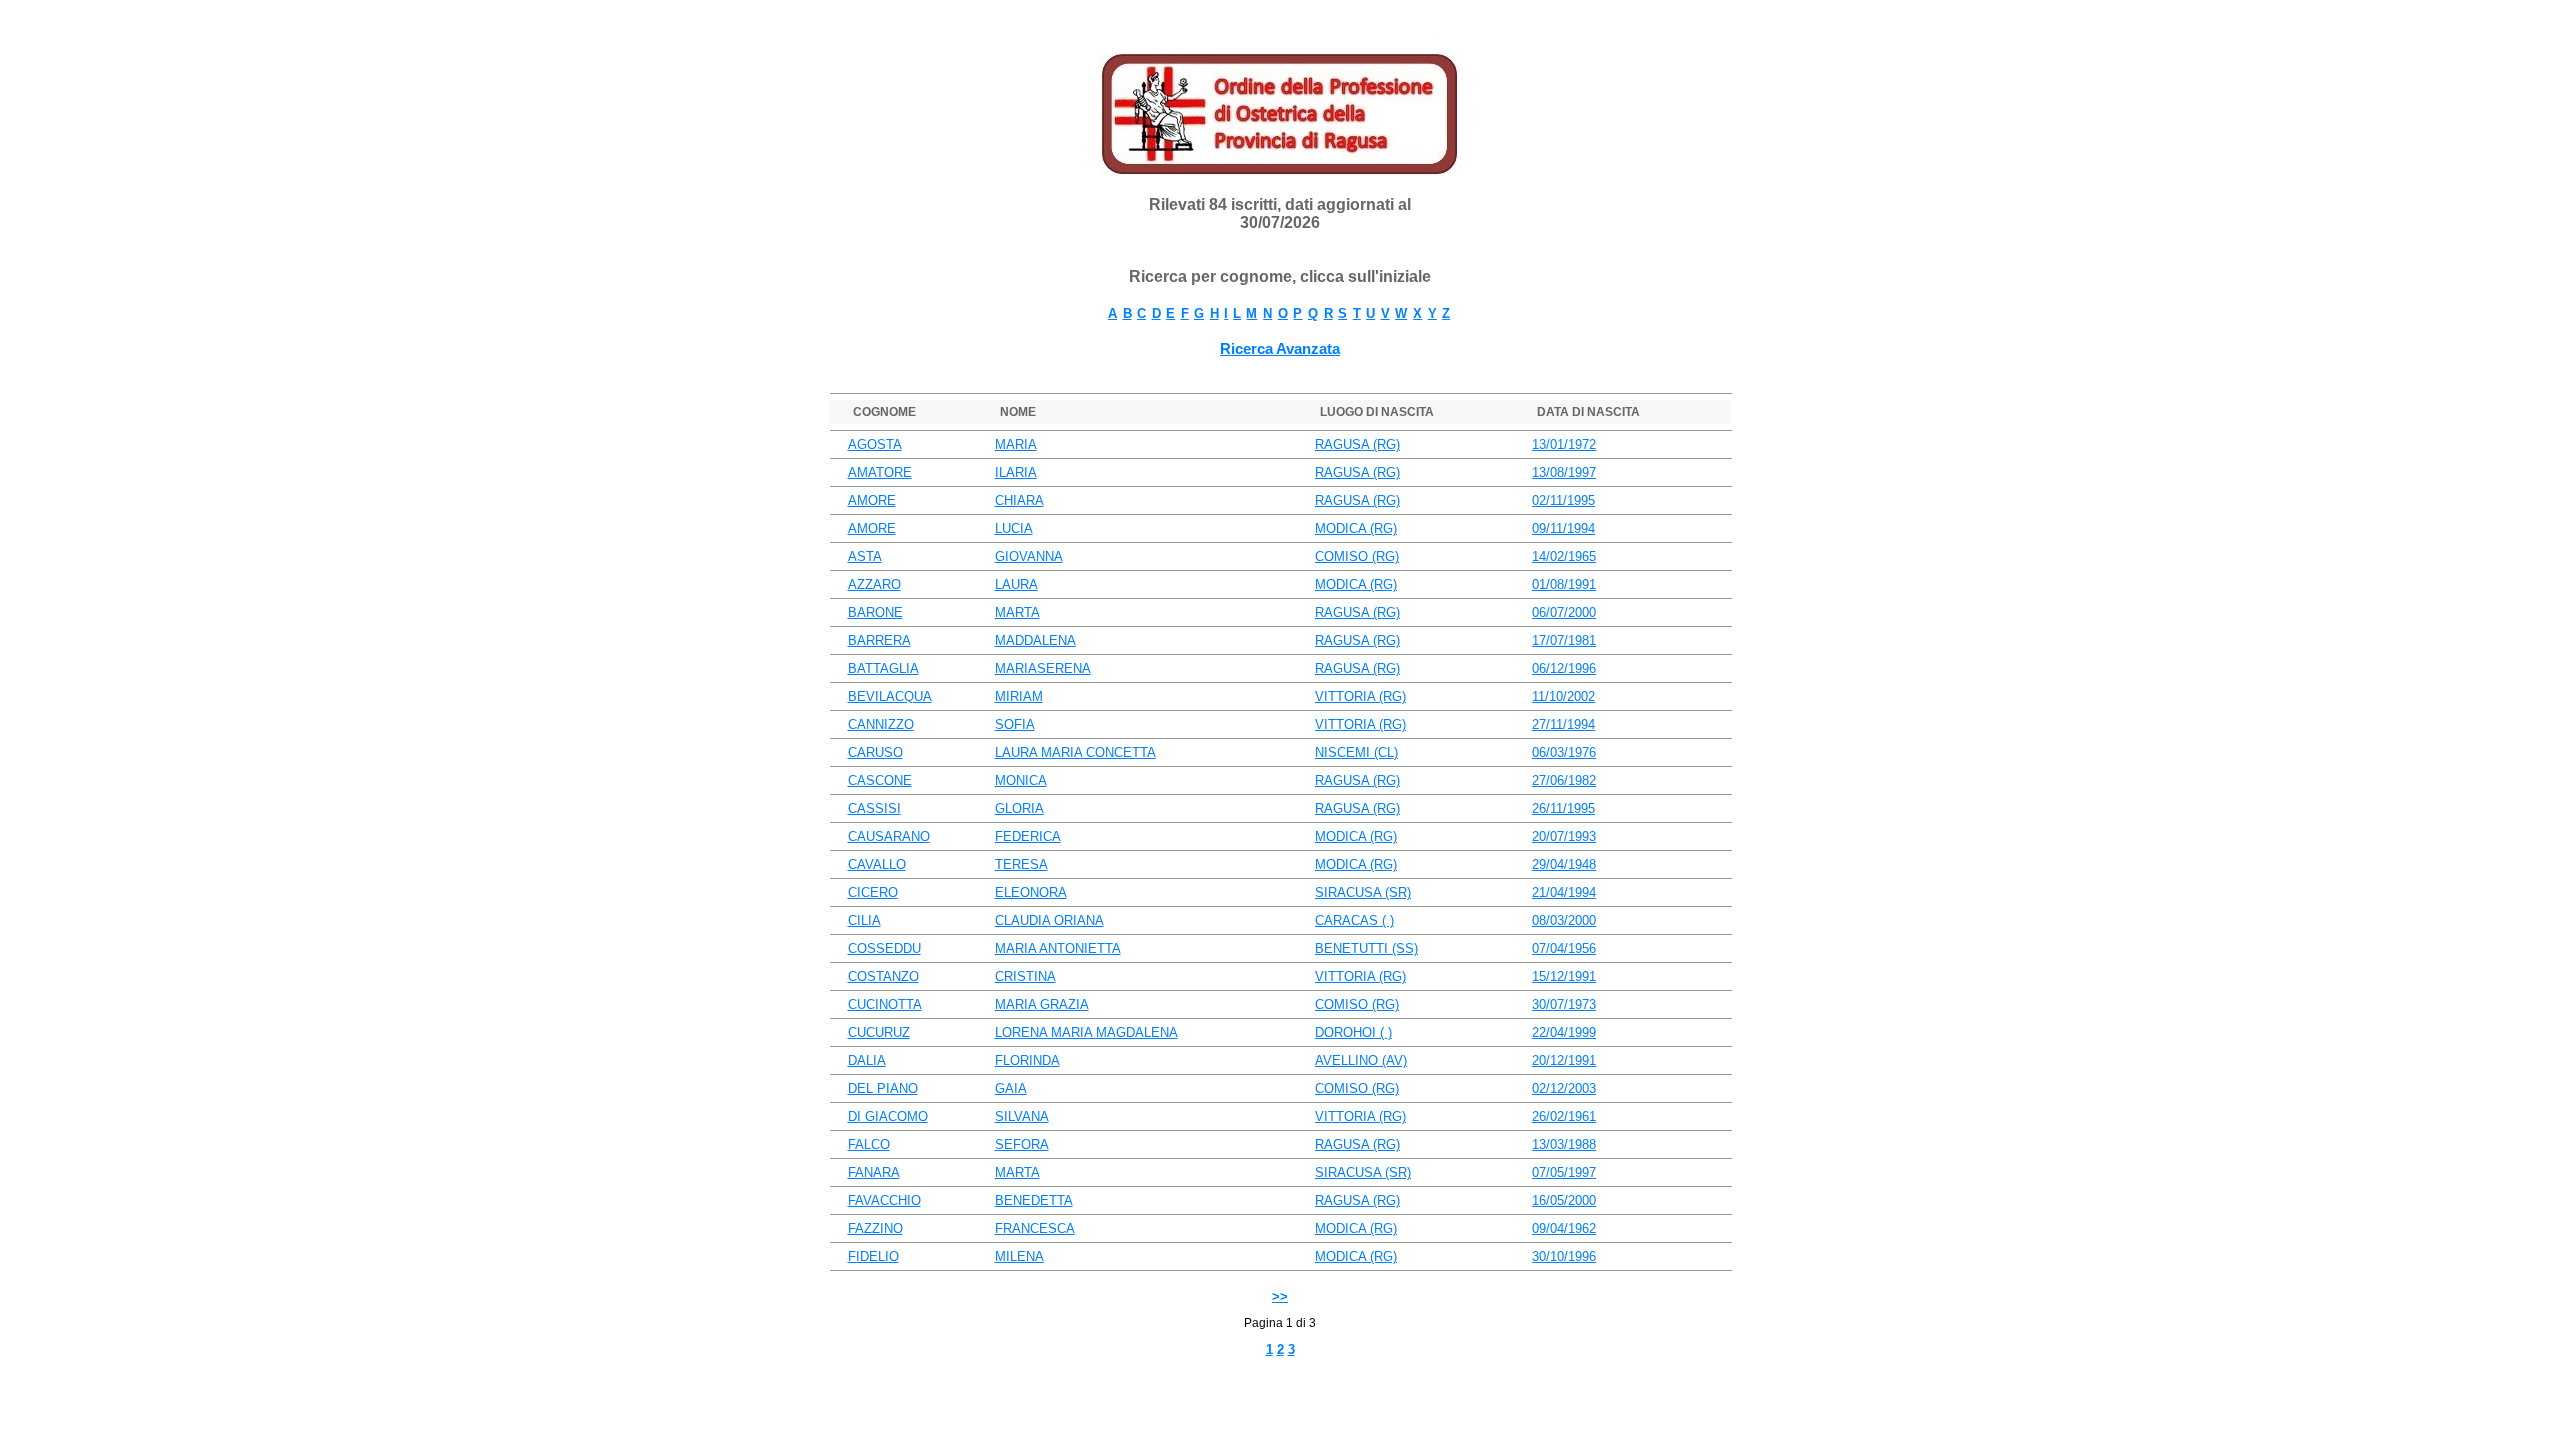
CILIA (864, 920)
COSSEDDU (884, 948)
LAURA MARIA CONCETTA (1075, 752)
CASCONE (880, 780)
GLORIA (1019, 808)
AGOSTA (875, 444)
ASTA (865, 556)
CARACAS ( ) (1354, 920)
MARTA (1017, 612)
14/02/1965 (1564, 556)
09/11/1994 (1563, 528)
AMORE (872, 500)
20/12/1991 (1564, 1060)
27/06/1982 (1564, 780)
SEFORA (1022, 1144)
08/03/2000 (1564, 920)
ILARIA (1016, 472)
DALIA (867, 1060)
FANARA (874, 1172)
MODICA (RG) (1356, 528)
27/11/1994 (1563, 724)
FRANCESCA (1035, 1228)
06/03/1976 (1564, 752)
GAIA (1011, 1088)
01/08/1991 (1564, 584)
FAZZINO (875, 1228)
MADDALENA (1035, 640)
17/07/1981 (1564, 640)
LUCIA (1014, 528)
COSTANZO (883, 976)
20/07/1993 (1564, 836)
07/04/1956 (1564, 948)
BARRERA (879, 640)
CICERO (873, 892)
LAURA (1016, 584)
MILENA (1019, 1256)
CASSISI (874, 808)
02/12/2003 (1564, 1088)
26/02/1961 (1564, 1116)
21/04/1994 (1564, 892)
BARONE (875, 612)
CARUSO (875, 752)
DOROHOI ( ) (1353, 1032)
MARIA (1016, 444)
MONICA (1021, 780)
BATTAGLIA (883, 668)
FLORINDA (1027, 1060)
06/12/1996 (1564, 668)
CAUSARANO (889, 836)
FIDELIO (873, 1256)
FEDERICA (1028, 836)
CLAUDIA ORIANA (1049, 920)
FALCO (869, 1144)
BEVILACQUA (890, 696)
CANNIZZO (881, 724)
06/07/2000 (1564, 612)
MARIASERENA (1043, 668)
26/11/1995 (1563, 808)
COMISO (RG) (1357, 556)
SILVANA (1022, 1116)
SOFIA (1015, 724)
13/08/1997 (1564, 472)
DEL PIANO (883, 1088)
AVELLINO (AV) (1361, 1060)
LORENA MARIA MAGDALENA (1086, 1032)
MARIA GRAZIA (1042, 1004)
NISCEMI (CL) (1356, 752)
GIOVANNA (1029, 556)
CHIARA (1019, 500)
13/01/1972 (1564, 444)
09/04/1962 (1564, 1228)
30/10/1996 (1564, 1256)
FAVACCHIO (884, 1200)
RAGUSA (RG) (1357, 444)
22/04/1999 (1564, 1032)
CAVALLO (877, 864)
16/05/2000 (1564, 1200)
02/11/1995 (1563, 500)
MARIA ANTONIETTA (1058, 948)
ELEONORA (1031, 892)
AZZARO (874, 584)
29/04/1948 (1564, 864)
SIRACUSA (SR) (1363, 892)
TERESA (1021, 864)
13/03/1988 (1564, 1144)
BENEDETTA (1034, 1200)
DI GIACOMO (888, 1116)
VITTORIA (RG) (1360, 696)
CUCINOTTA (885, 1004)
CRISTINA (1025, 976)
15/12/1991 (1564, 976)
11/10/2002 (1563, 696)
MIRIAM (1019, 696)
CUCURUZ (879, 1032)
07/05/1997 (1564, 1172)
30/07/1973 (1564, 1004)
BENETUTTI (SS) (1366, 948)
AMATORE (880, 472)
